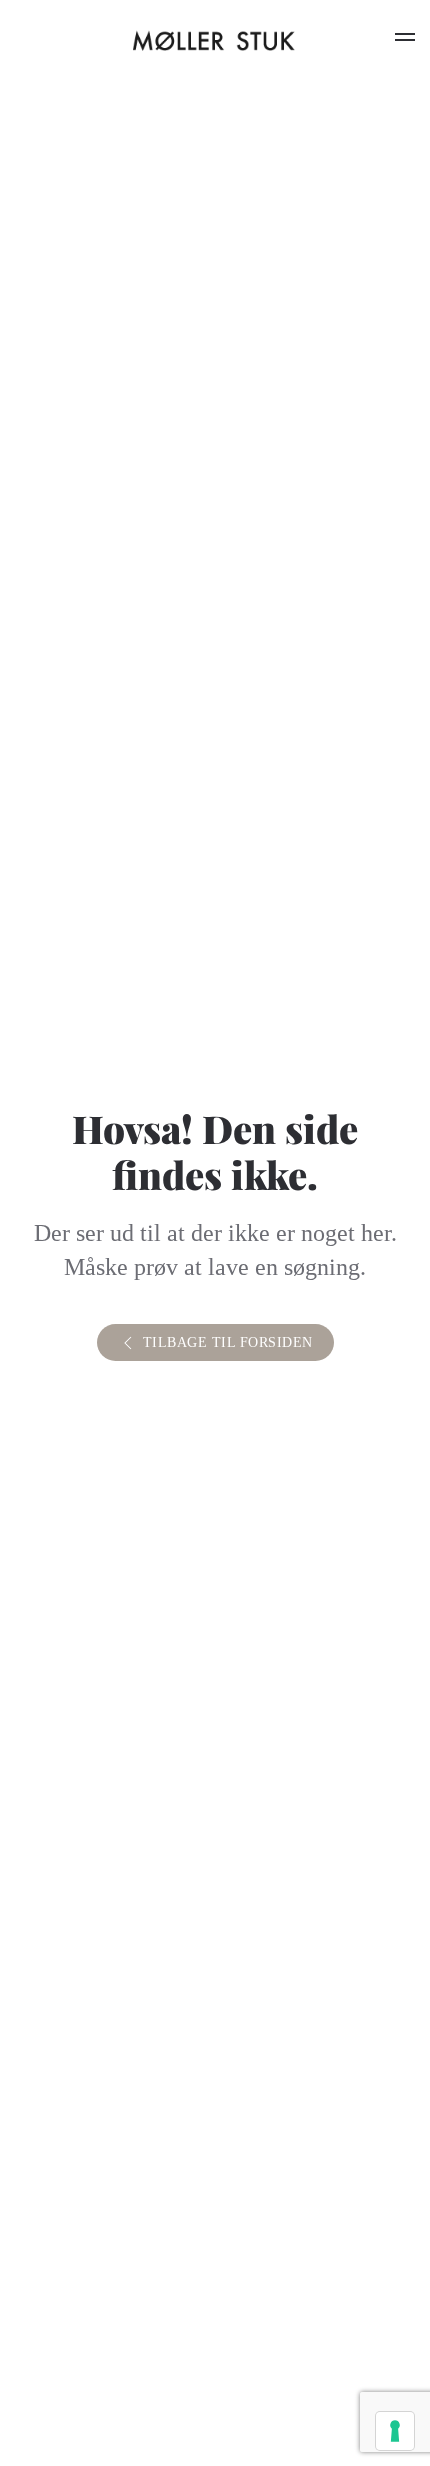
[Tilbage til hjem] (215, 40)
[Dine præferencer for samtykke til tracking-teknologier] (395, 2431)
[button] (405, 40)
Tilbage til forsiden (228, 1342)
